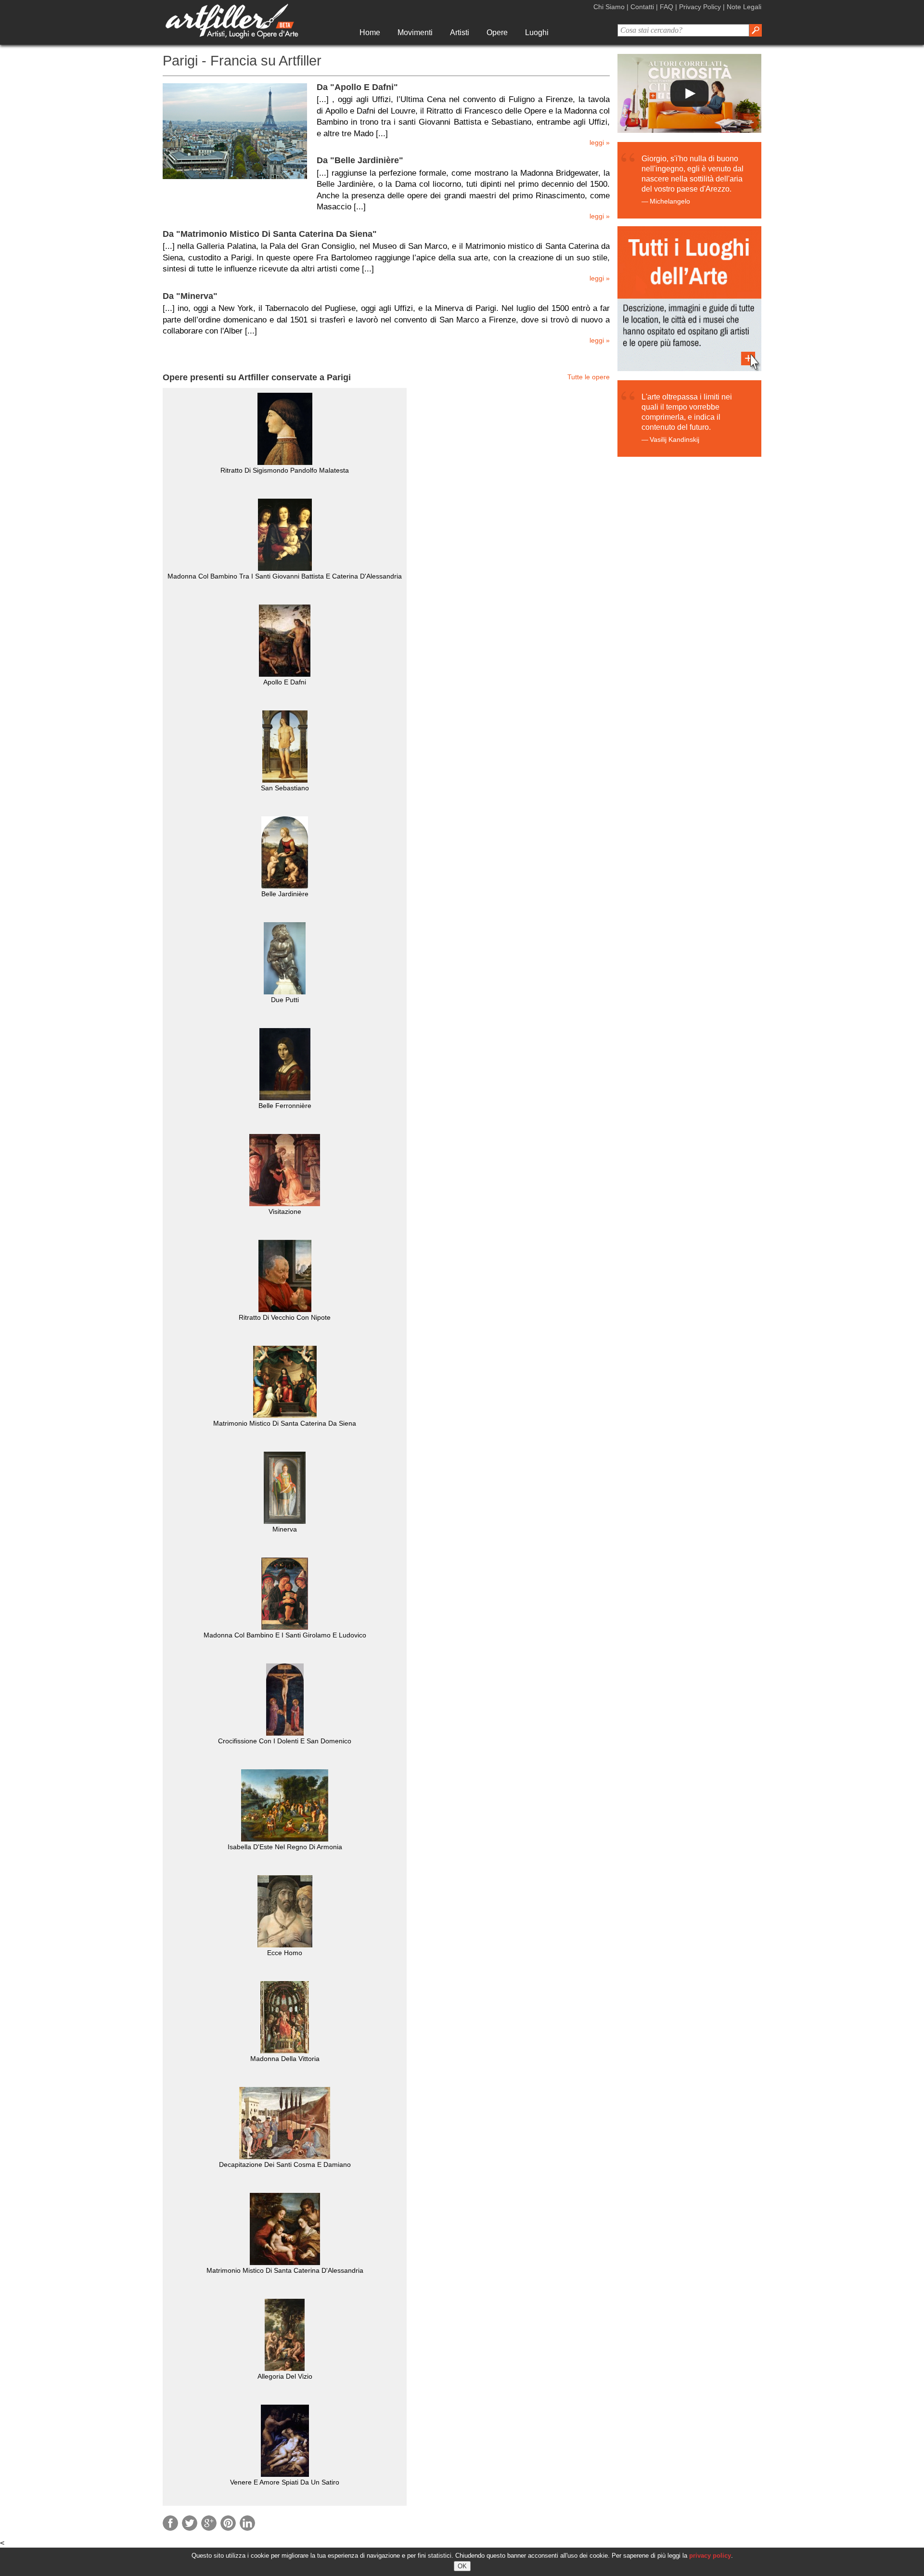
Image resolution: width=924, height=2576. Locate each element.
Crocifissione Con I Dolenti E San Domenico (285, 1741)
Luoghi (537, 32)
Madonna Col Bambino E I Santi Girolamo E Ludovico (285, 1635)
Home (370, 32)
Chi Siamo (609, 7)
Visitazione (285, 1211)
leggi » (600, 143)
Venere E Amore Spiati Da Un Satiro (285, 2482)
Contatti (642, 7)
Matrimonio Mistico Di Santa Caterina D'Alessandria (285, 2270)
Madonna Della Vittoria (285, 2059)
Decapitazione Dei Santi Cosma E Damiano (285, 2164)
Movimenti (415, 32)
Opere (497, 32)
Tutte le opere (589, 377)
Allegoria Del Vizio (285, 2376)
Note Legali (744, 7)
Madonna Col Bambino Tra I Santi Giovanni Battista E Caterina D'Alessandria (285, 576)
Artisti (460, 32)
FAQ (667, 7)
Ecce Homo (285, 1953)
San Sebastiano (285, 788)
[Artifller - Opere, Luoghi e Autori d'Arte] (232, 36)
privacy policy (710, 2556)
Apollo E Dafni (285, 682)
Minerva (285, 1529)
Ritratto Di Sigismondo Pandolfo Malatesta (285, 470)
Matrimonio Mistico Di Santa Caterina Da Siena (285, 1423)
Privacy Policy (700, 7)
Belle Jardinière (285, 894)
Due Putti (285, 1000)
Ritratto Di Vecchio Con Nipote (285, 1317)
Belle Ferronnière (285, 1106)
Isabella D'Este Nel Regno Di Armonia (285, 1847)
